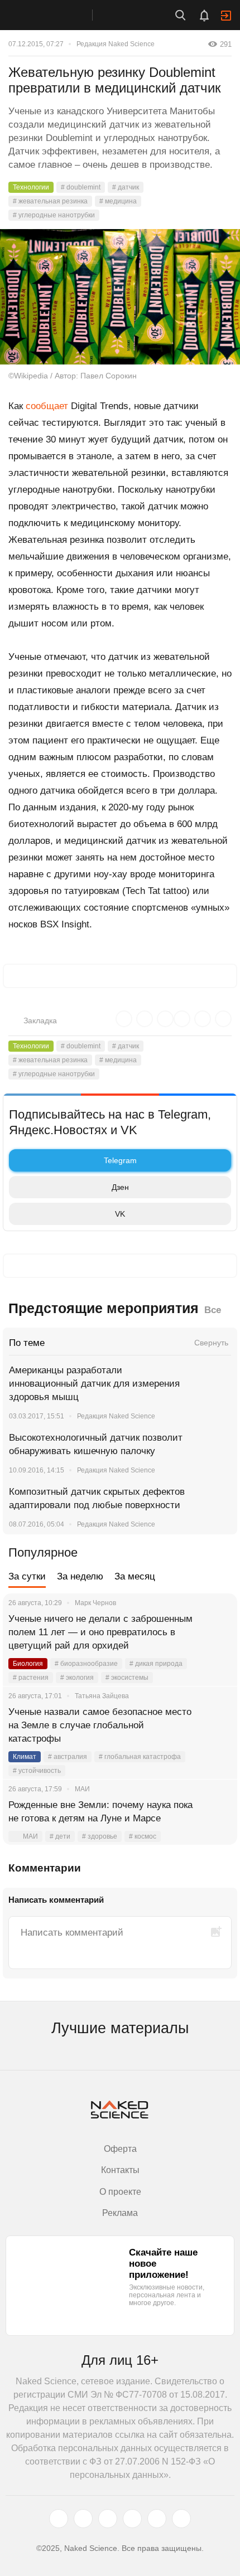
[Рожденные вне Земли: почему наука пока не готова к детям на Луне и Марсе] (215, 1819)
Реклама (120, 2213)
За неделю (80, 1576)
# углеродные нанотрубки (54, 215)
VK (120, 1214)
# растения (31, 1678)
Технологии (31, 187)
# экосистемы (127, 1678)
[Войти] (226, 16)
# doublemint (81, 187)
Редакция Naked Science (116, 44)
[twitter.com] (59, 2519)
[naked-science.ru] (181, 2519)
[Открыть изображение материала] (120, 297)
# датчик (126, 187)
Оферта (120, 2149)
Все (213, 1310)
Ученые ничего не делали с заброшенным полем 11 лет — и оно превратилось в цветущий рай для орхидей (100, 1632)
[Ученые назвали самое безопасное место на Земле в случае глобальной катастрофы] (215, 1726)
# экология (77, 1678)
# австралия (68, 1757)
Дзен (120, 1187)
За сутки (27, 1576)
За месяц (135, 1576)
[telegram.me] (157, 2519)
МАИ (30, 1836)
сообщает (47, 406)
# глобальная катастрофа (140, 1757)
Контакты (120, 2170)
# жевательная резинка (50, 201)
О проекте (120, 2192)
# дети (60, 1836)
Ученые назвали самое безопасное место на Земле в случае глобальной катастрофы (100, 1725)
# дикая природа (156, 1664)
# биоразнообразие (86, 1664)
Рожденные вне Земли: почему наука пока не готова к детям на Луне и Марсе (100, 1812)
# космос (143, 1836)
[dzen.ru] (132, 2519)
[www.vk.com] (83, 2519)
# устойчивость (37, 1771)
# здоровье (100, 1836)
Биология (28, 1664)
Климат (25, 1757)
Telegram (120, 1160)
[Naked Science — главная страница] (57, 15)
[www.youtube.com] (108, 2519)
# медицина (118, 201)
